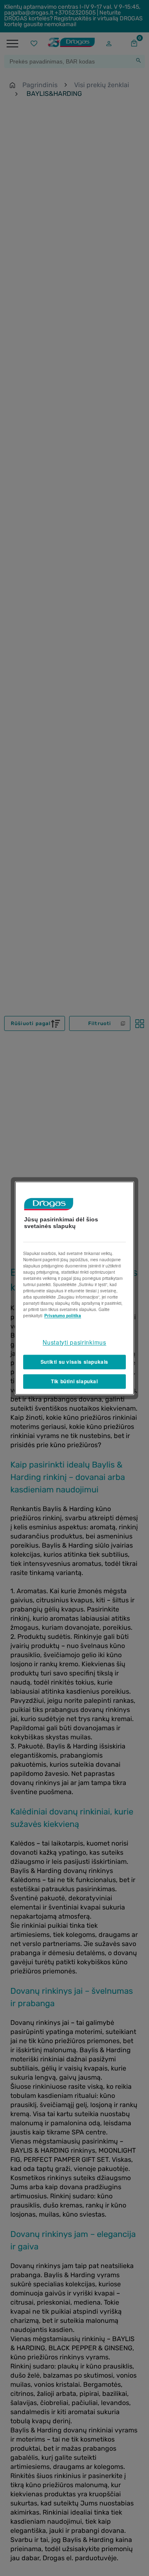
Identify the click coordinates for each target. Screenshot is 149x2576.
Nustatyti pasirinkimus (74, 1342)
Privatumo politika (63, 1316)
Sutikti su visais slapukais (74, 1362)
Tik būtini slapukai (74, 1381)
